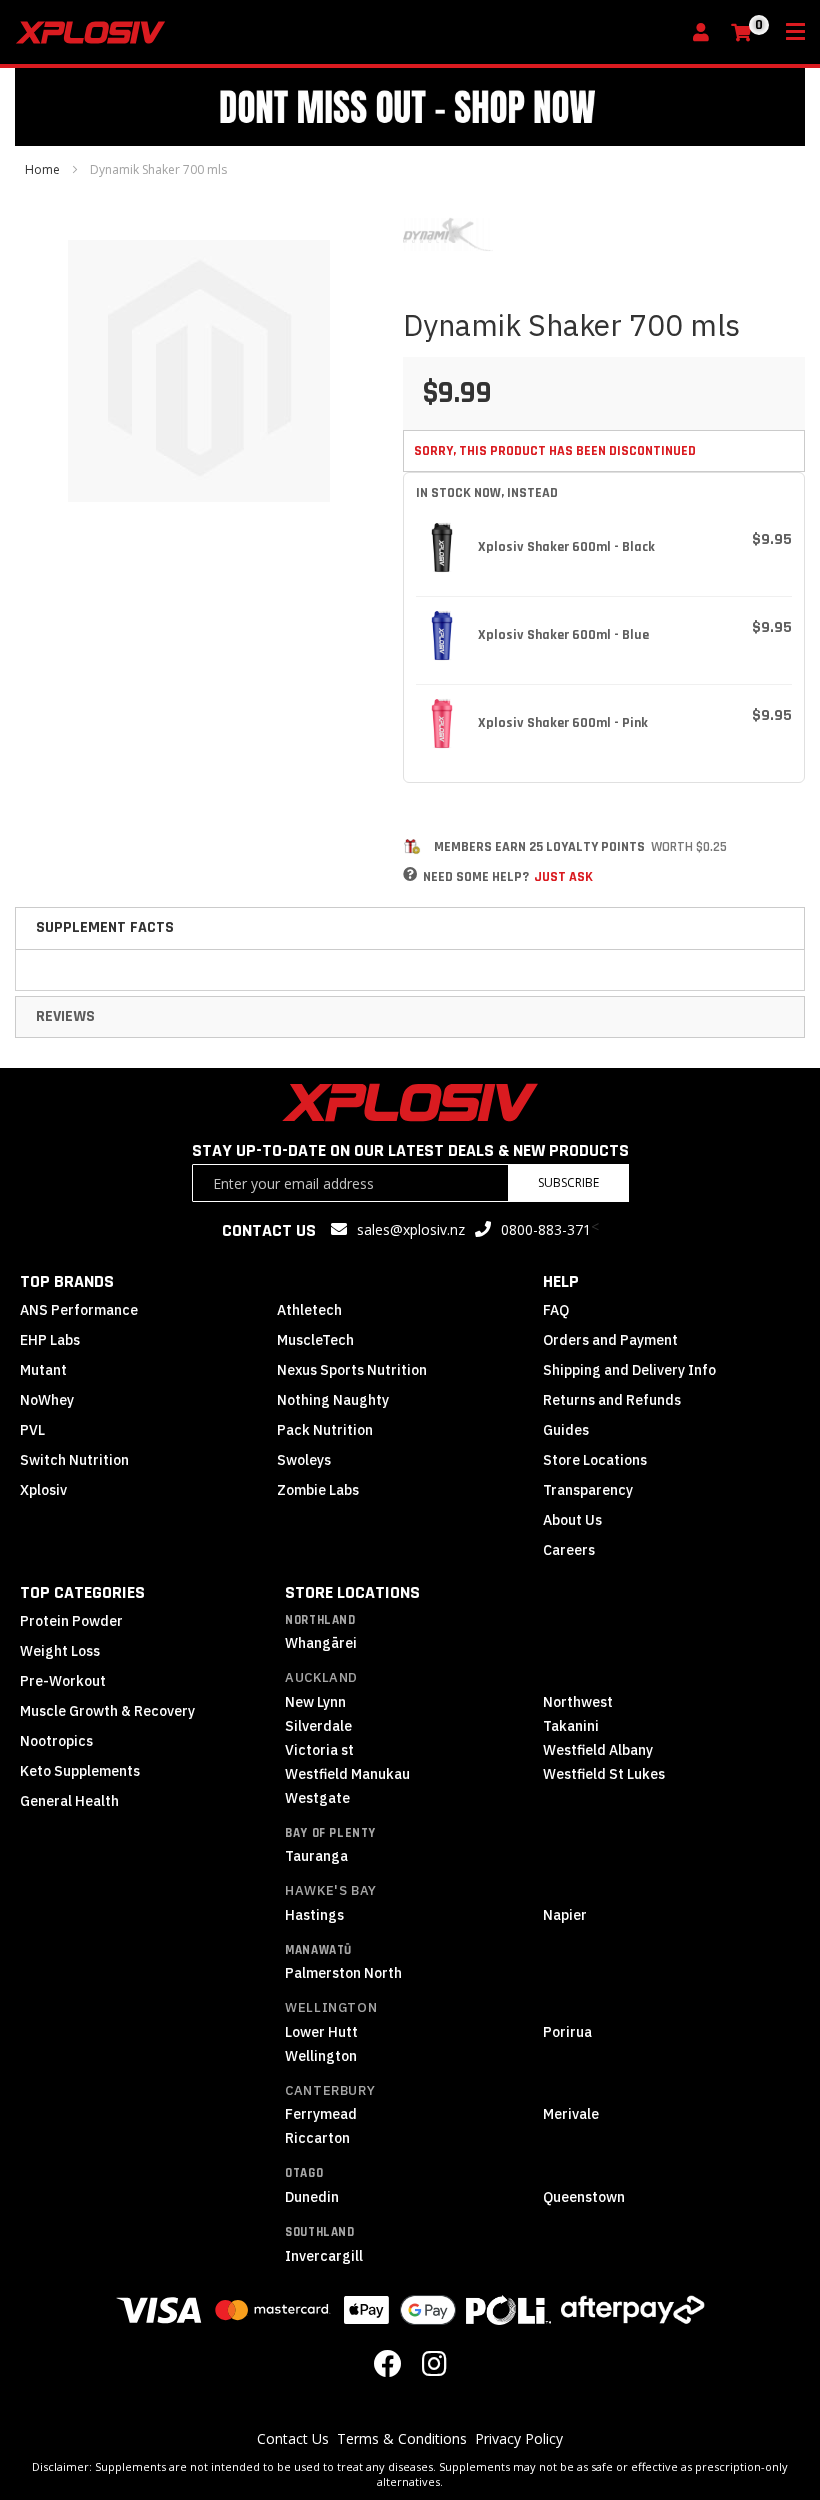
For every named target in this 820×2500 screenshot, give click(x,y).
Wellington (331, 2007)
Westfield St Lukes (604, 1774)
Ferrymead (321, 2114)
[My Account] (706, 33)
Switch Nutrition (74, 1460)
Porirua (567, 2032)
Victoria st (319, 1750)
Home (42, 169)
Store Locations (595, 1460)
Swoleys (304, 1460)
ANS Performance (79, 1310)
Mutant (43, 1370)
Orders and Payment (610, 1340)
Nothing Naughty (333, 1400)
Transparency (588, 1490)
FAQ (556, 1310)
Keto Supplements (80, 1771)
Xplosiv (43, 1490)
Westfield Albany (598, 1750)
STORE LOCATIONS (352, 1592)
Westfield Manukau (347, 1774)
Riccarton (317, 2138)
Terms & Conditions (402, 2438)
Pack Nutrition (325, 1430)
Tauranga (316, 1856)
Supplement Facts (105, 927)
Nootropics (56, 1741)
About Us (572, 1520)
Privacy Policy (519, 2438)
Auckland (321, 1677)
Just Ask (563, 877)
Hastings (314, 1915)
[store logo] (347, 32)
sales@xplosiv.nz (411, 1229)
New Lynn (315, 1702)
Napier (565, 1915)
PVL (32, 1430)
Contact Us (293, 2438)
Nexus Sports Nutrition (352, 1370)
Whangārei (321, 1643)
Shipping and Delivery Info (629, 1370)
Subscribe (568, 1182)
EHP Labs (50, 1340)
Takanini (571, 1726)
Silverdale (318, 1726)
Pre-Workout (63, 1681)
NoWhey (47, 1400)
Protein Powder (71, 1621)
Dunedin (312, 2197)
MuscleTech (315, 1340)
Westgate (317, 1798)
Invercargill (324, 2256)
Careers (569, 1550)
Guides (566, 1430)
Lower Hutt (321, 2032)
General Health (69, 1801)
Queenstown (584, 2197)
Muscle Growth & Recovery (107, 1711)
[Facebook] (388, 2368)
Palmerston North (343, 1973)
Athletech (309, 1310)
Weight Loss (60, 1651)
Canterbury (330, 2090)
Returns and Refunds (612, 1400)
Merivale (571, 2114)
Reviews (65, 1016)
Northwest (578, 1702)
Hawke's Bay (331, 1890)
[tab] (410, 928)
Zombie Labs (318, 1490)
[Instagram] (434, 2368)
